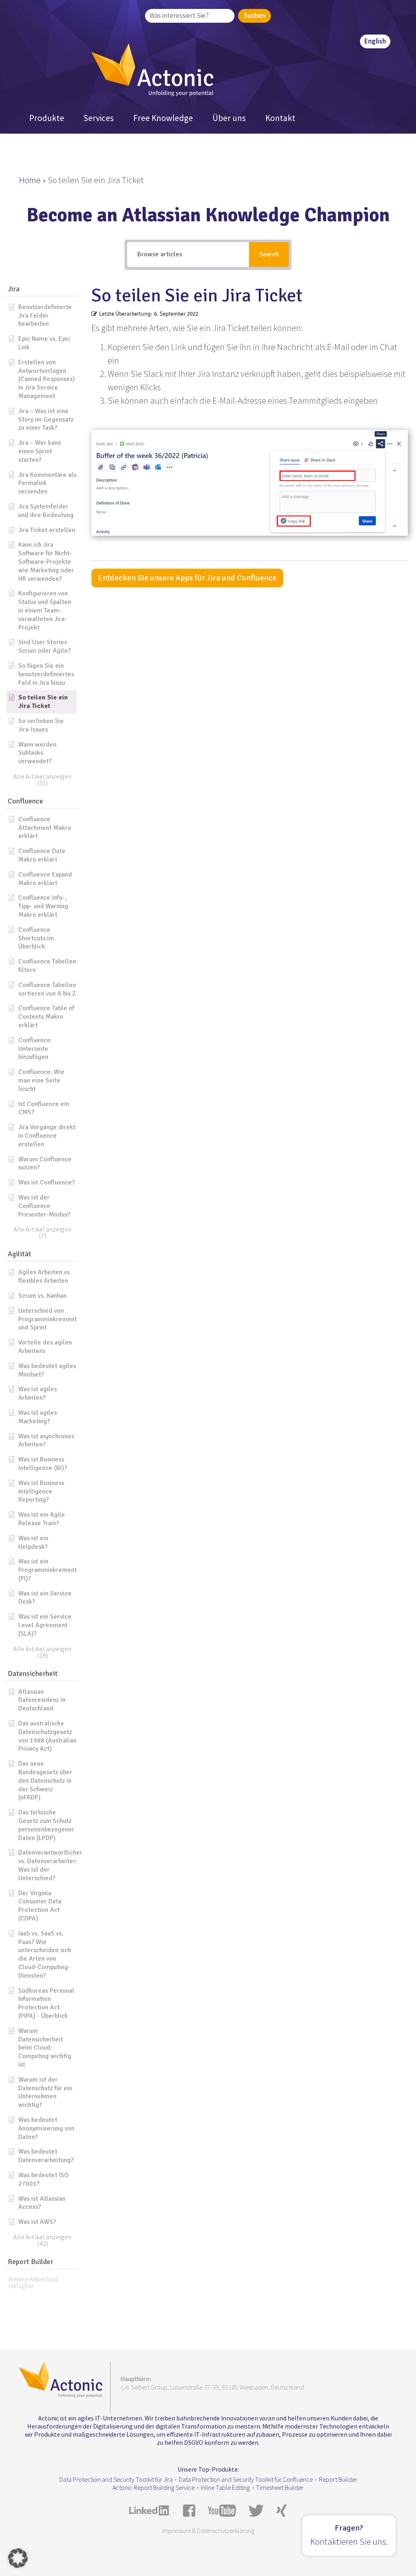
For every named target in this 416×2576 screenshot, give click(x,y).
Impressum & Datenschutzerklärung (208, 2531)
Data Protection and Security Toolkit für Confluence (246, 2479)
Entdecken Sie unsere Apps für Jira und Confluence (187, 578)
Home (30, 180)
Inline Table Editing (225, 2487)
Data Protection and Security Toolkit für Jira (116, 2479)
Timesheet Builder (280, 2487)
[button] (42, 289)
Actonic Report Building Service (154, 2487)
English (375, 41)
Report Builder (338, 2479)
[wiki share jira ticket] (250, 480)
